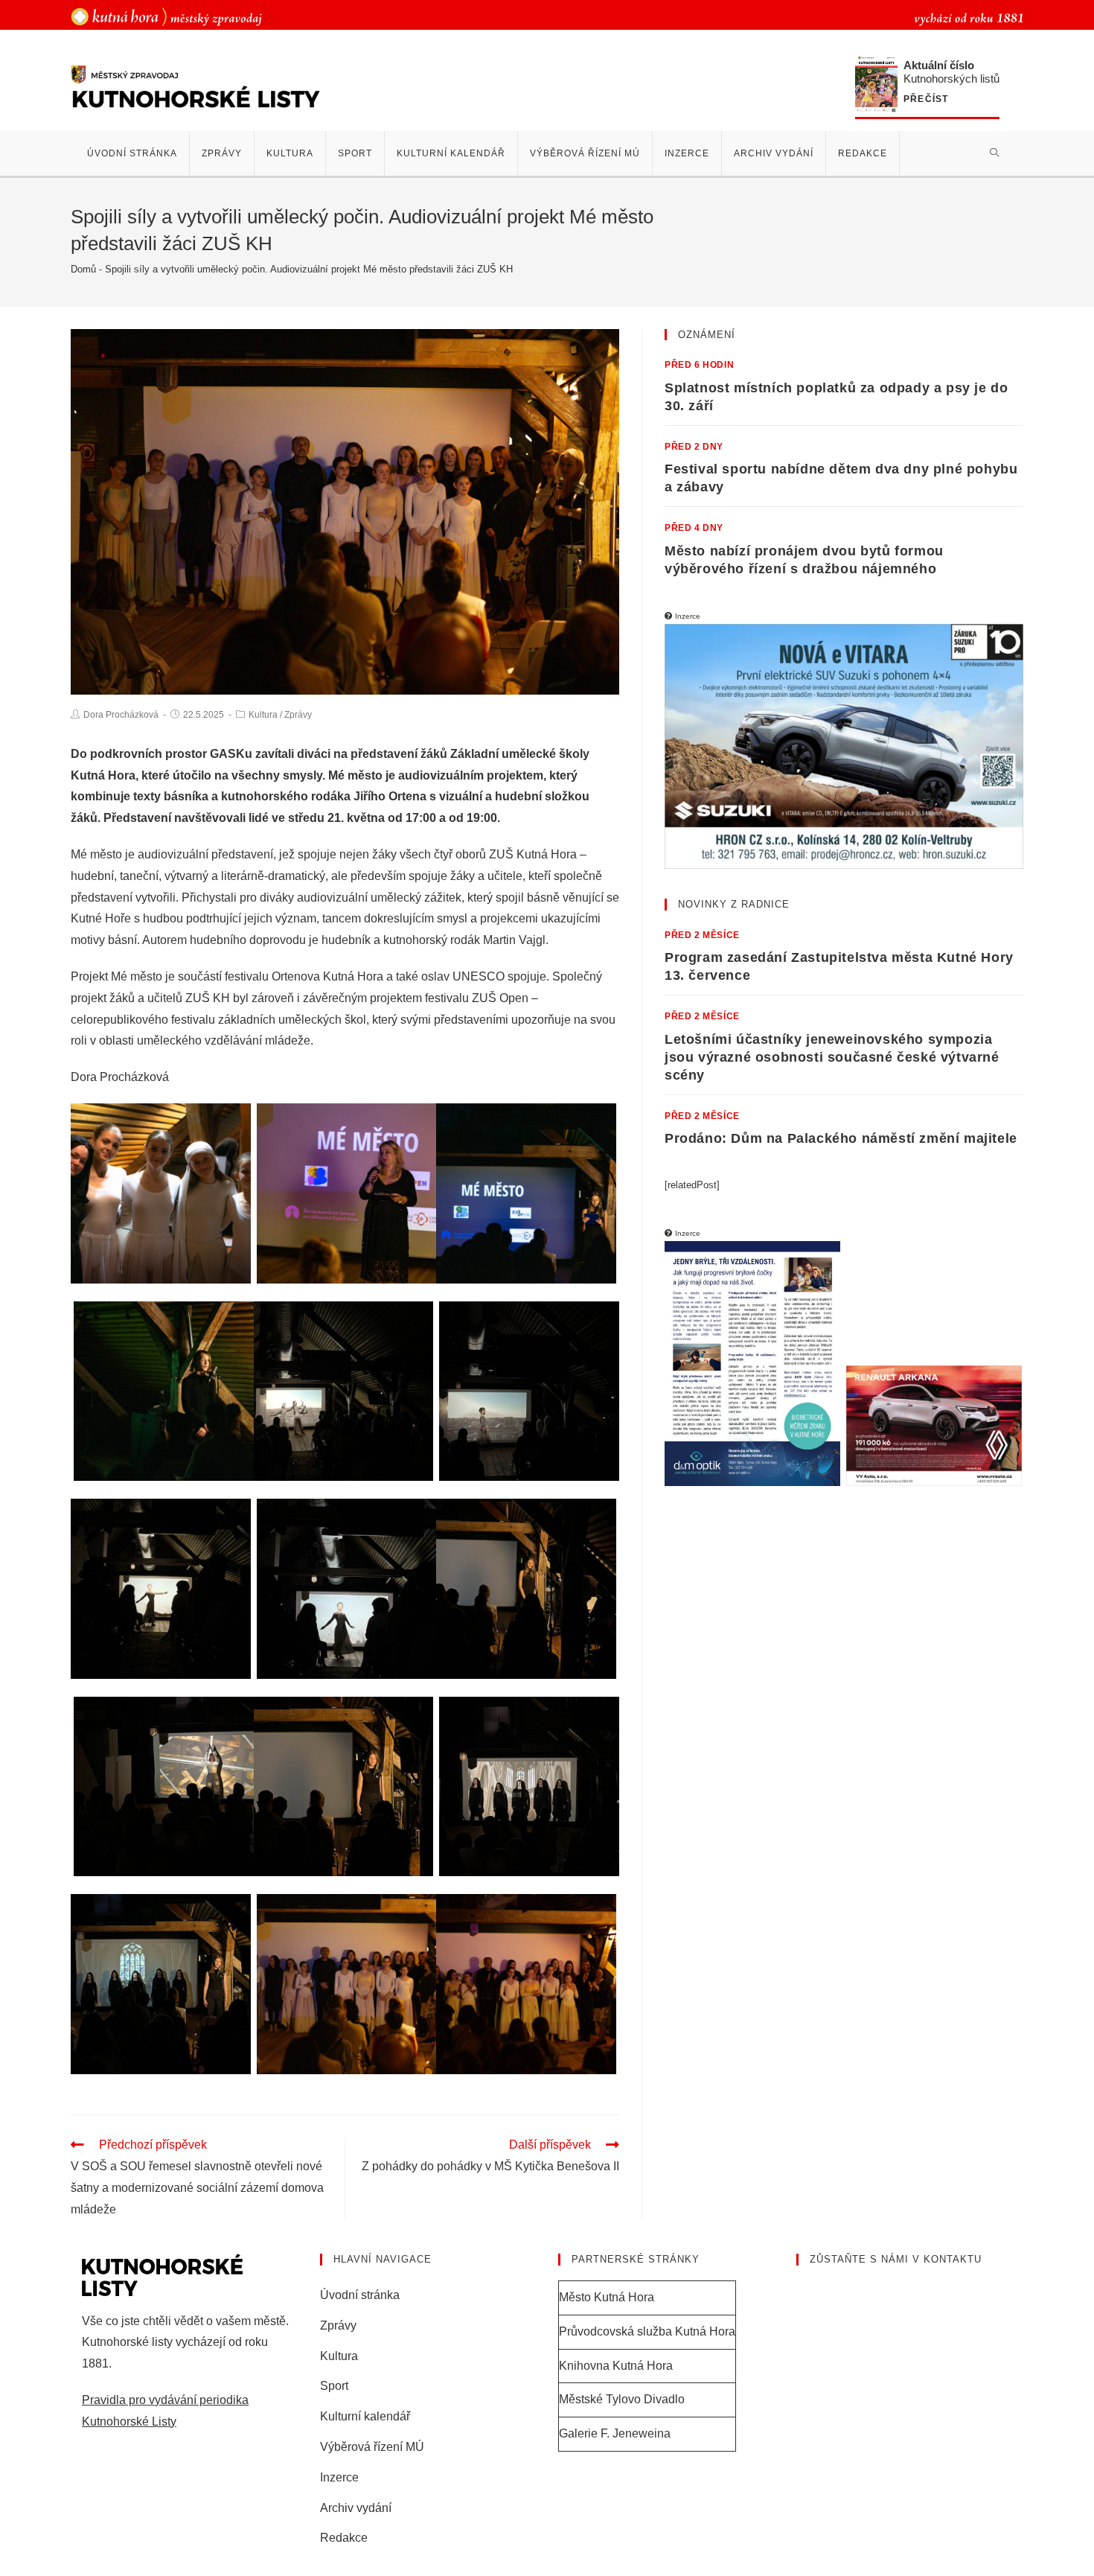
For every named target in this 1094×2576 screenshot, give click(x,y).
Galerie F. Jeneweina (615, 2433)
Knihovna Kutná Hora (616, 2366)
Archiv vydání (356, 2508)
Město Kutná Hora (607, 2297)
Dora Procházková (121, 715)
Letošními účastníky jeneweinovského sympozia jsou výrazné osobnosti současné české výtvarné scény (832, 1057)
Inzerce (339, 2477)
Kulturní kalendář (365, 2416)
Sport (334, 2386)
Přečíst (926, 99)
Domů (83, 269)
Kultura (263, 715)
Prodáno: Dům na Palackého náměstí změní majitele (841, 1138)
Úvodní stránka (360, 2295)
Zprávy (298, 715)
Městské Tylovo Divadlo (622, 2399)
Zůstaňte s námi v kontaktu (896, 2259)
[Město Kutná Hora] (166, 16)
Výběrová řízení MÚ (372, 2447)
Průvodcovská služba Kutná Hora (647, 2331)
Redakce (344, 2538)
